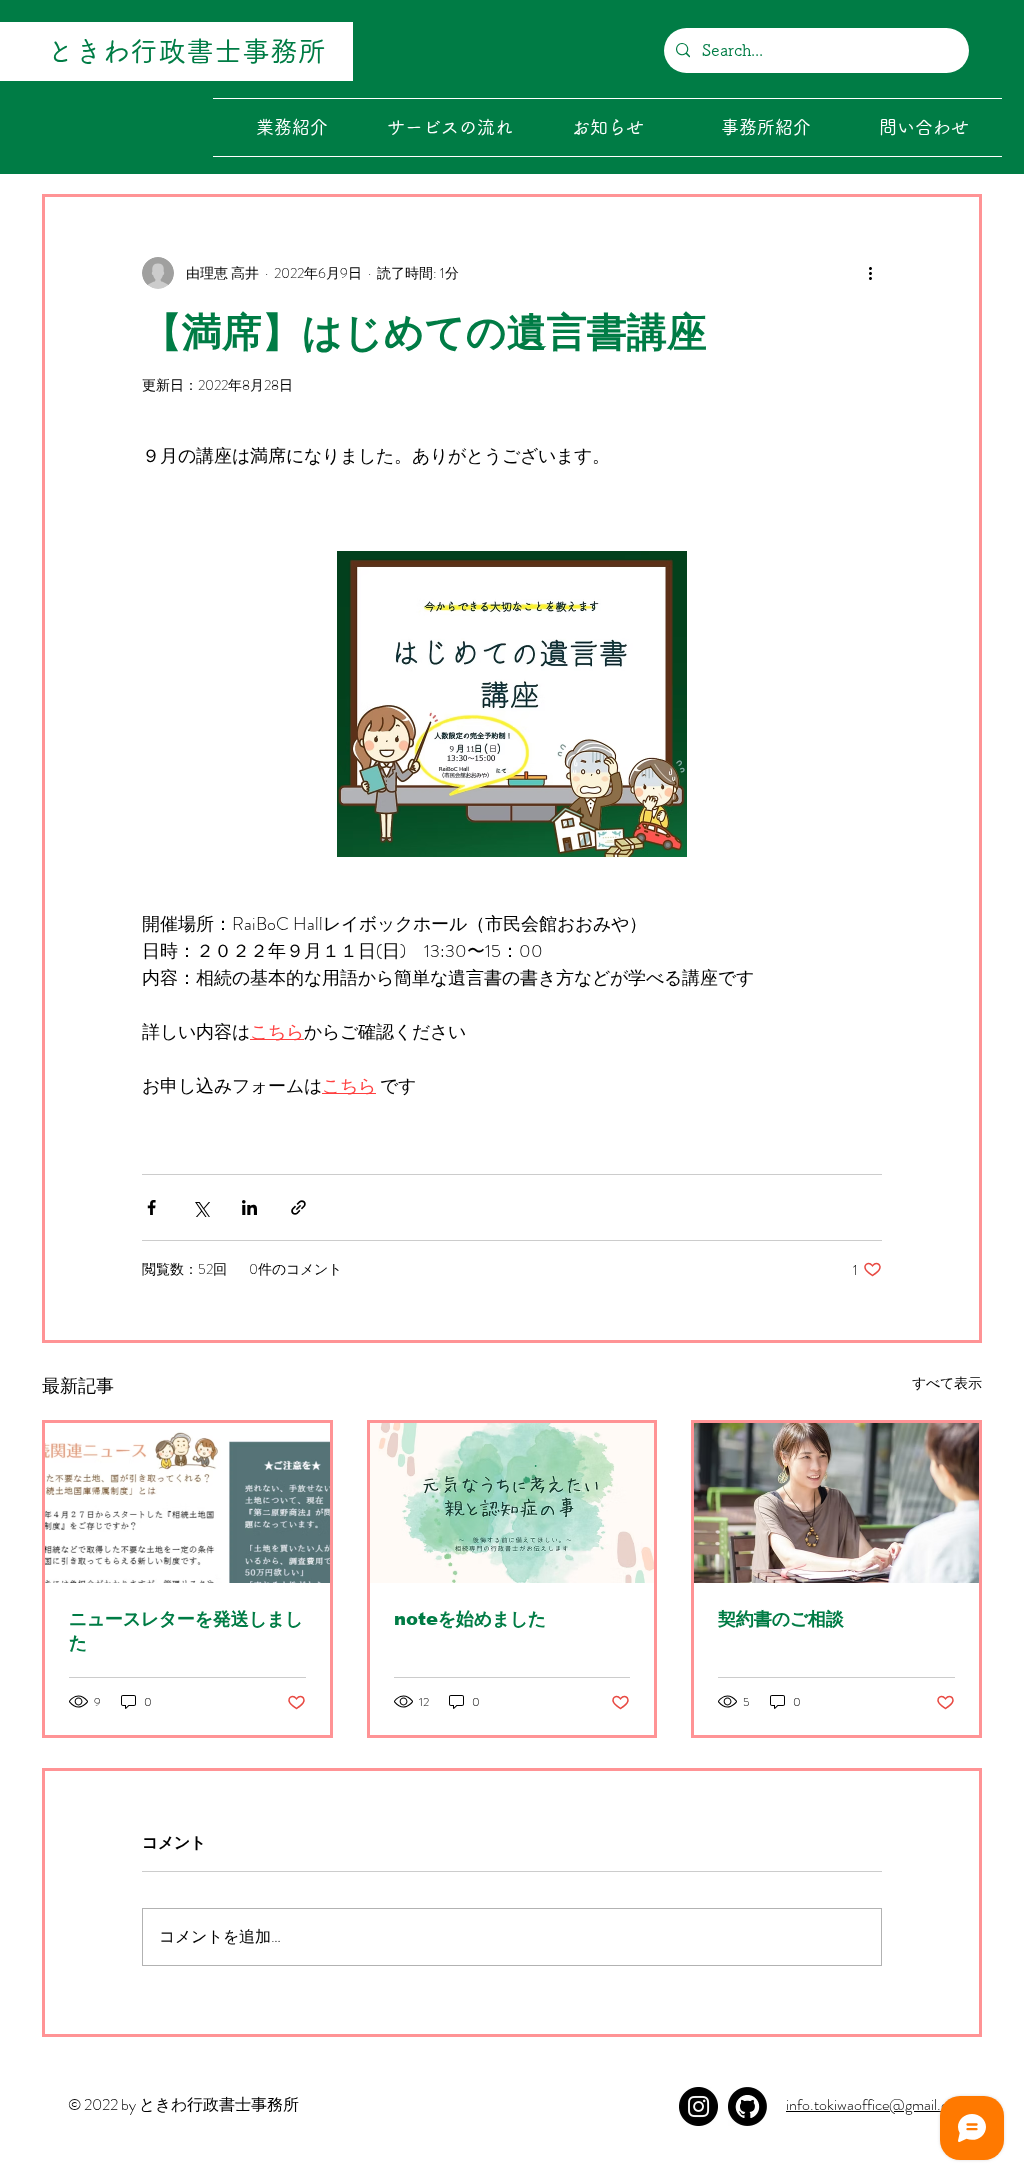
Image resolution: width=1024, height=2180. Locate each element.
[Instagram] (698, 2106)
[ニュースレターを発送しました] (187, 1503)
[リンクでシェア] (298, 1207)
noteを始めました (470, 1619)
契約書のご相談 (781, 1619)
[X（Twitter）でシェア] (200, 1207)
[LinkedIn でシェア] (249, 1207)
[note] (747, 2106)
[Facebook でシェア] (151, 1207)
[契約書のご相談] (836, 1503)
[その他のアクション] (870, 273)
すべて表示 (947, 1383)
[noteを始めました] (512, 1503)
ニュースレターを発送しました (186, 1631)
